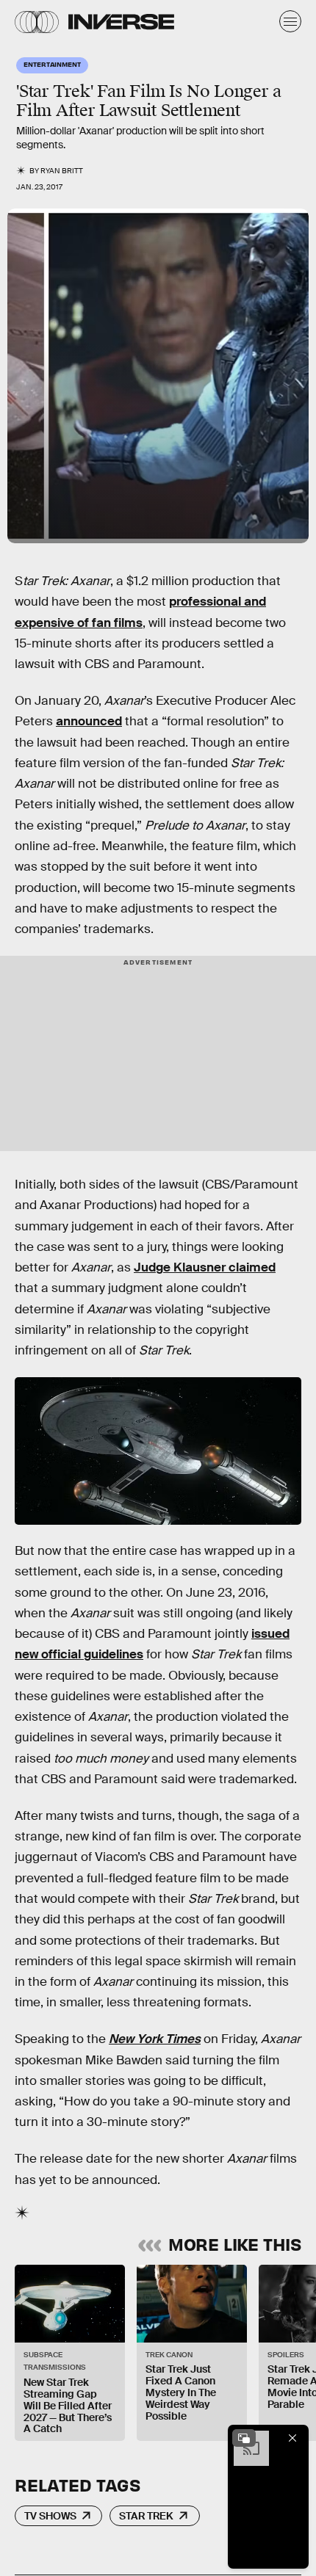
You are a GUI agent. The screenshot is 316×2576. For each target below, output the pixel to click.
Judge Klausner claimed (205, 1267)
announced (89, 721)
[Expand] (244, 2438)
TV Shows (50, 2516)
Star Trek (146, 2516)
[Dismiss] (292, 2438)
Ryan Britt (62, 171)
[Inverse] (121, 22)
